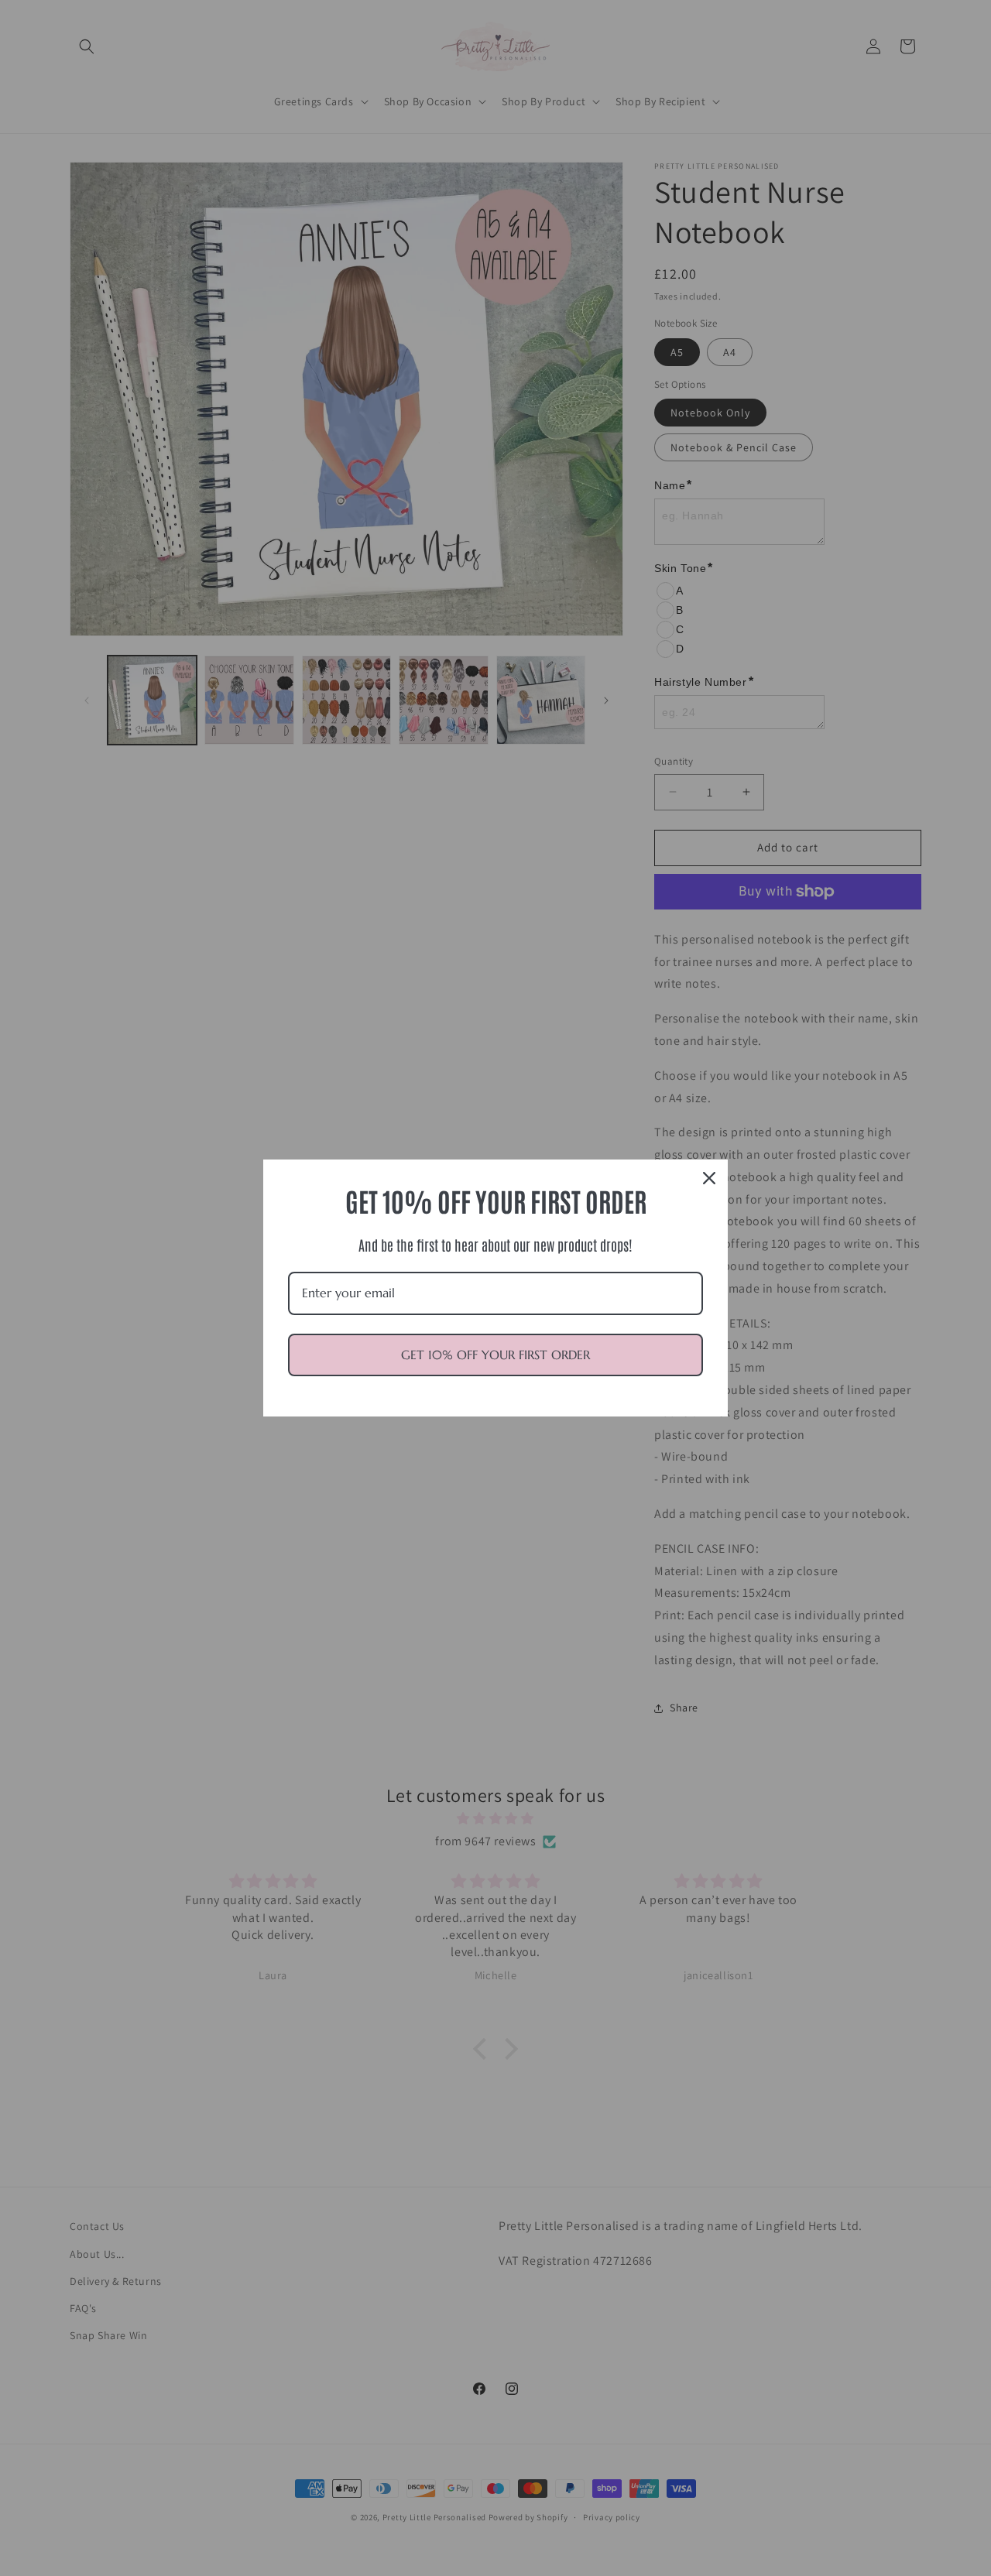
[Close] (709, 1178)
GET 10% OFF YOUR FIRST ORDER (495, 1355)
